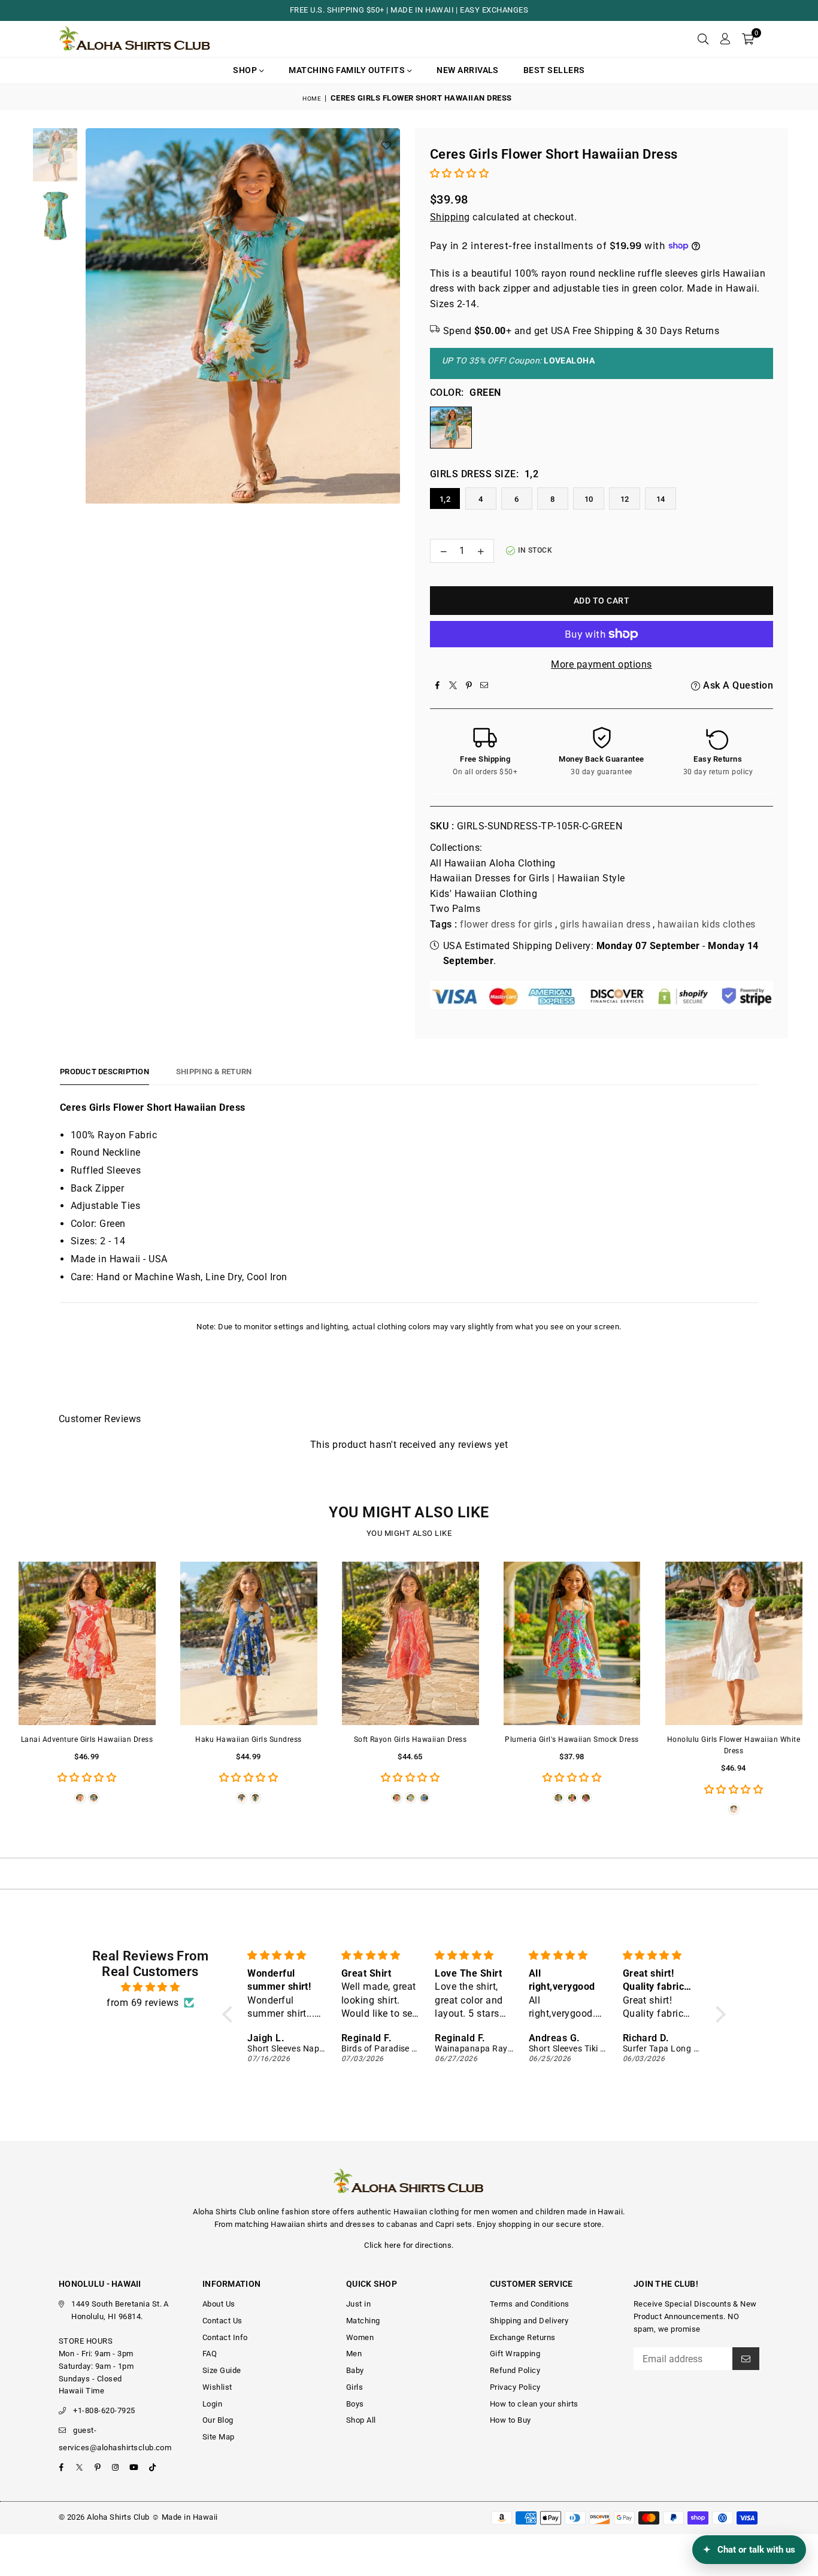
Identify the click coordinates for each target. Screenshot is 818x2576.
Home (312, 99)
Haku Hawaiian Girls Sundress (248, 1739)
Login (212, 2404)
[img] (150, 1987)
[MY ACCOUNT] (725, 39)
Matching (363, 2321)
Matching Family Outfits (348, 70)
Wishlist (217, 2387)
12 (625, 499)
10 (589, 499)
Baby (355, 2370)
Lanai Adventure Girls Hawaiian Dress (87, 1739)
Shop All (361, 2420)
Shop (246, 70)
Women (360, 2337)
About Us (219, 2304)
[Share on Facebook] (438, 686)
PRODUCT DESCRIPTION (104, 1072)
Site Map (219, 2437)
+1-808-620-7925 (104, 2410)
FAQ (210, 2354)
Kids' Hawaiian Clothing (484, 894)
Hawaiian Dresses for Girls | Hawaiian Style (528, 878)
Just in (358, 2304)
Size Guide (222, 2370)
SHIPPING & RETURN (214, 1072)
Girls (355, 2387)
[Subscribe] (746, 2359)
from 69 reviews (143, 2003)
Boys (355, 2404)
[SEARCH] (703, 39)
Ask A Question (737, 685)
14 (661, 499)
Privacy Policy (515, 2387)
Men (354, 2354)
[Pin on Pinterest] (469, 686)
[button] (748, 39)
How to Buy (511, 2420)
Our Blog (218, 2420)
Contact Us (222, 2321)
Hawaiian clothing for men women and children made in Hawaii (508, 2212)
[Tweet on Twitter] (453, 686)
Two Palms (455, 909)
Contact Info (225, 2337)
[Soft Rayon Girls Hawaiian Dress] (410, 1643)
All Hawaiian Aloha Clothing (493, 863)
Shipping (450, 217)
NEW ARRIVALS (468, 70)
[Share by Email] (484, 686)
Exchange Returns (523, 2337)
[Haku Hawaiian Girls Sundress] (249, 1643)
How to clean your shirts (534, 2404)
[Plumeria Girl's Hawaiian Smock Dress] (572, 1643)
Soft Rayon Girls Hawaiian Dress (410, 1739)
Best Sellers (554, 70)
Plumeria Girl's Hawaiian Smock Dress (572, 1739)
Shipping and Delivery (529, 2321)
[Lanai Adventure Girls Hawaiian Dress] (87, 1643)
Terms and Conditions (530, 2304)
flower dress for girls (506, 924)
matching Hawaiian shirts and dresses (305, 2224)
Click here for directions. (409, 2245)
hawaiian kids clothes (706, 924)
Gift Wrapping (515, 2354)
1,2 (445, 499)
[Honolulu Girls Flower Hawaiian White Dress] (734, 1643)
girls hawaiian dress (605, 924)
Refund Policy (515, 2370)
